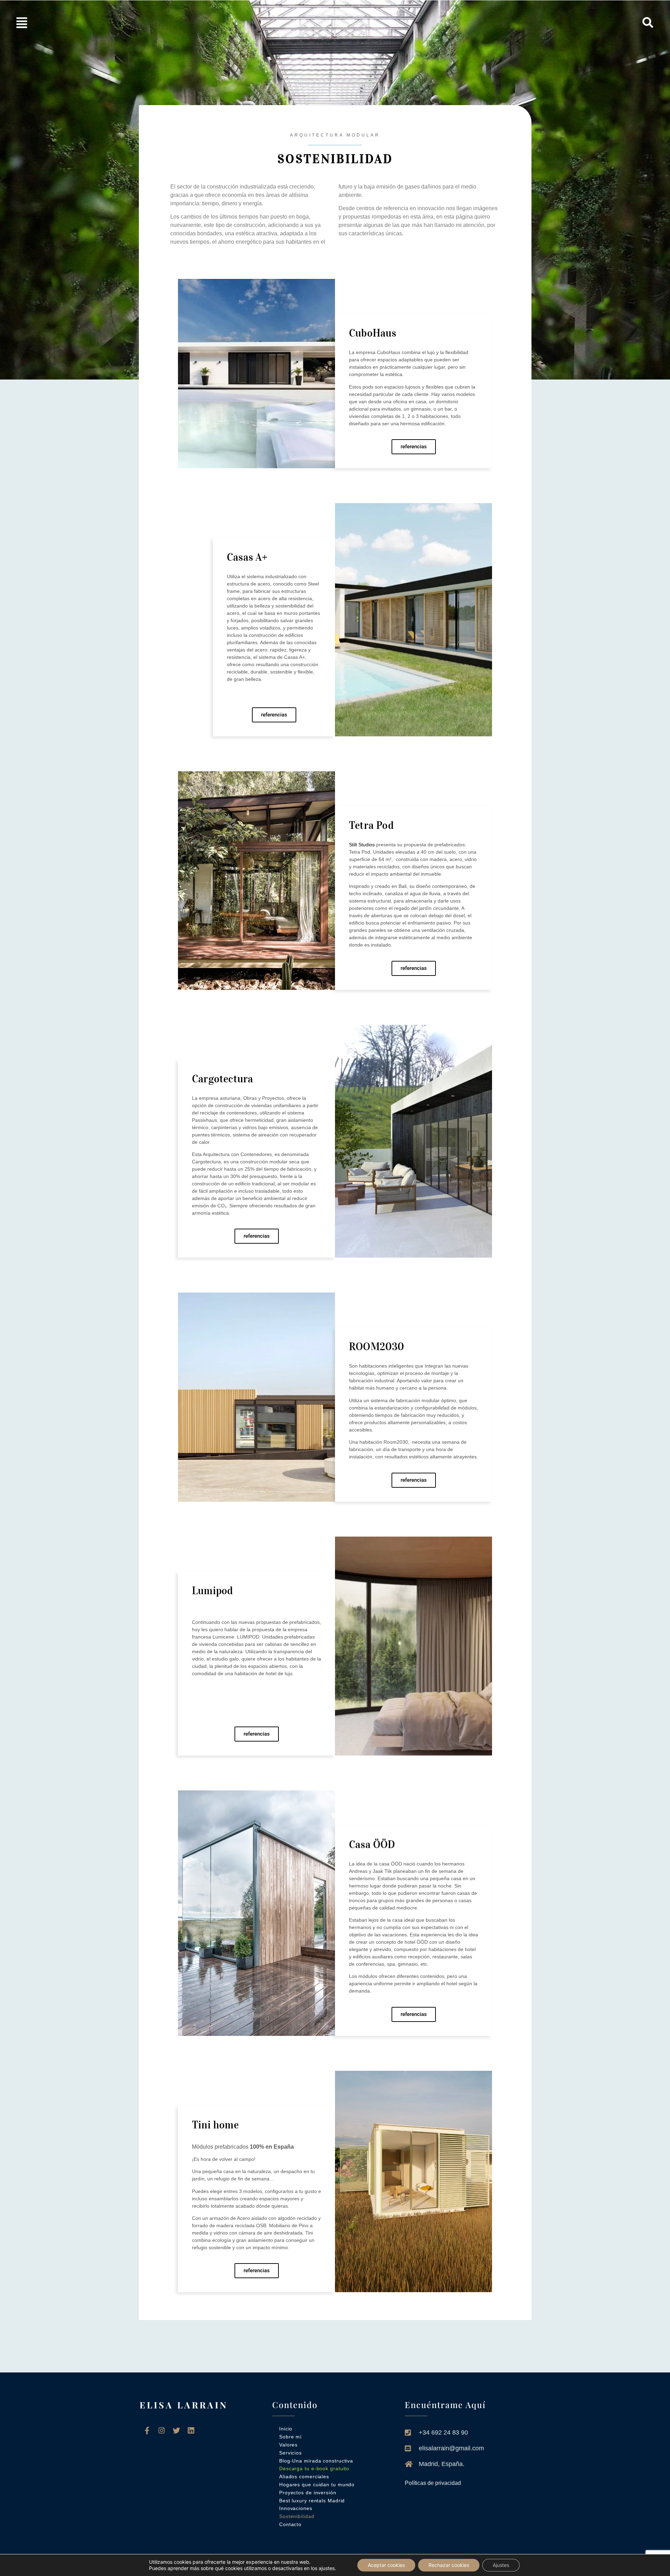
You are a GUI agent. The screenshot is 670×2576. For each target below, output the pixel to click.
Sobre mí (291, 2437)
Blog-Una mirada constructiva (316, 2461)
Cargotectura (222, 1079)
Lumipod (212, 1591)
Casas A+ (247, 557)
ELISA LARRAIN (184, 2405)
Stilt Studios (362, 845)
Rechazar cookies (449, 2565)
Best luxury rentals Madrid (312, 2501)
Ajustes (501, 2565)
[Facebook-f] (147, 2430)
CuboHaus (373, 333)
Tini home (215, 2125)
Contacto (290, 2524)
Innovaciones (296, 2508)
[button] (117, 23)
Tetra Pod (371, 825)
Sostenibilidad (297, 2516)
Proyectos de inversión (308, 2493)
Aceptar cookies (386, 2565)
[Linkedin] (191, 2430)
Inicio (286, 2429)
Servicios (291, 2453)
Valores (288, 2445)
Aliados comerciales (304, 2476)
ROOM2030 (377, 1346)
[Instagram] (162, 2430)
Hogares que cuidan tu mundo (317, 2485)
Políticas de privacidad (433, 2483)
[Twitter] (176, 2430)
